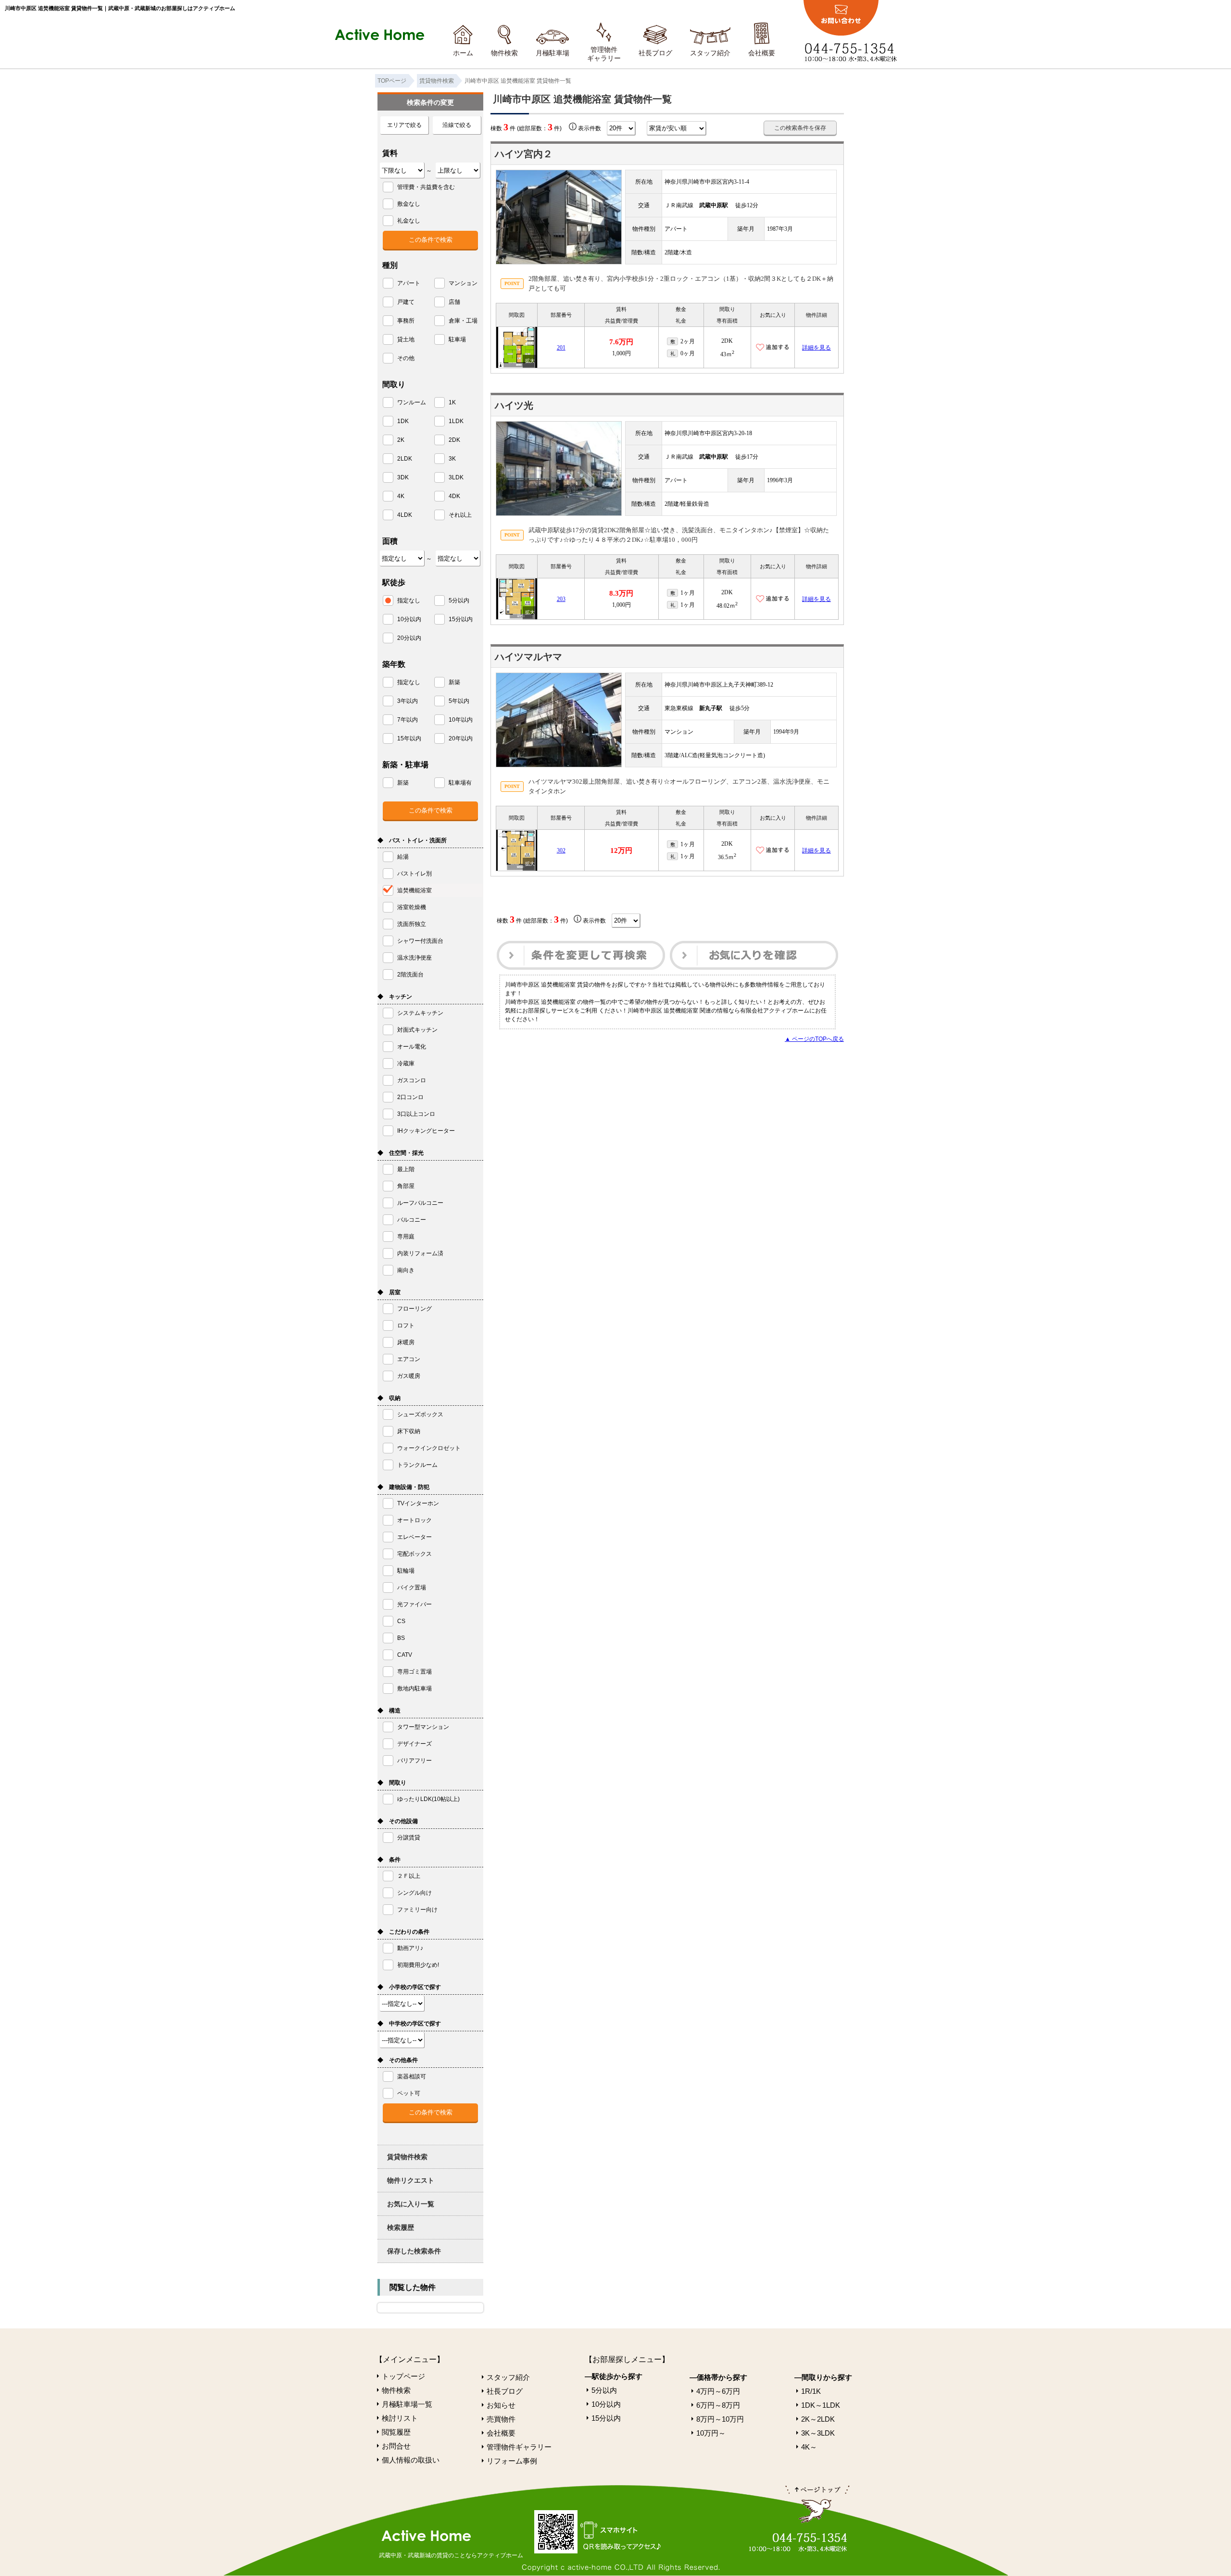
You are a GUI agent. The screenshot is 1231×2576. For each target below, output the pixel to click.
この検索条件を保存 (800, 128)
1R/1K (811, 2391)
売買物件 (501, 2419)
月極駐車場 (553, 53)
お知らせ (501, 2405)
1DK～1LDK (821, 2405)
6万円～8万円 (718, 2405)
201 (561, 348)
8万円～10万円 (720, 2419)
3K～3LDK (818, 2433)
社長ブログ (655, 53)
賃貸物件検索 (407, 2157)
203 (561, 599)
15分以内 (606, 2418)
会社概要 (762, 53)
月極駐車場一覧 (407, 2404)
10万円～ (711, 2433)
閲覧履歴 (396, 2432)
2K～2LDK (818, 2419)
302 (561, 850)
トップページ (403, 2376)
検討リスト (400, 2418)
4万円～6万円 (718, 2391)
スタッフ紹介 (710, 53)
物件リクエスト (411, 2180)
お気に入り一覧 (411, 2204)
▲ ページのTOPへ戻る (814, 1039)
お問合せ (396, 2446)
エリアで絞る (404, 125)
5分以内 (604, 2390)
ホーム (463, 53)
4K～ (809, 2447)
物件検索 (504, 53)
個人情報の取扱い (411, 2460)
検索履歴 (401, 2227)
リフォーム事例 (512, 2461)
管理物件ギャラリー (604, 54)
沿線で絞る (457, 125)
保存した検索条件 (414, 2251)
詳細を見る (816, 348)
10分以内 (606, 2404)
